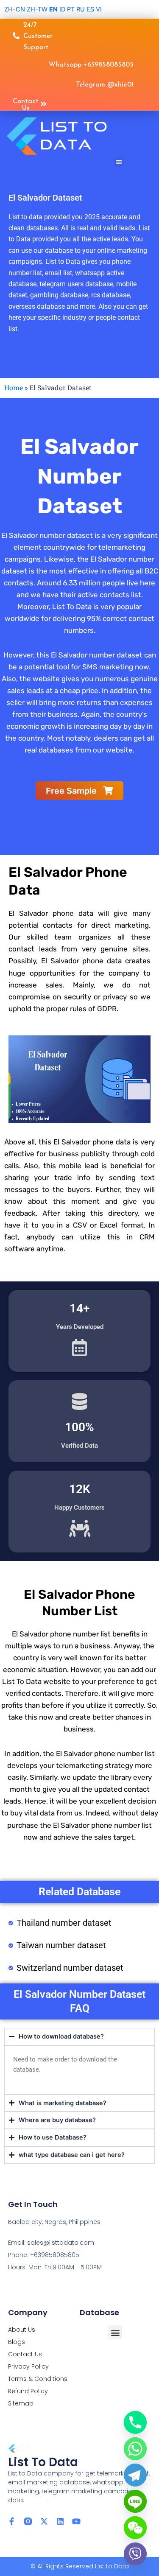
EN (53, 9)
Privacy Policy (28, 2366)
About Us (22, 2330)
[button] (119, 162)
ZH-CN (15, 9)
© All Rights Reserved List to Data (80, 2566)
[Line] (135, 2501)
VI (99, 9)
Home (14, 387)
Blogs (17, 2342)
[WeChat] (135, 2528)
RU (81, 9)
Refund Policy (28, 2391)
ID (62, 9)
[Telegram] (135, 2475)
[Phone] (135, 2422)
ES (90, 9)
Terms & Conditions (38, 2379)
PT (71, 9)
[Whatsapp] (135, 2449)
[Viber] (135, 2554)
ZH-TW (37, 9)
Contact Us (25, 2354)
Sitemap (21, 2403)
